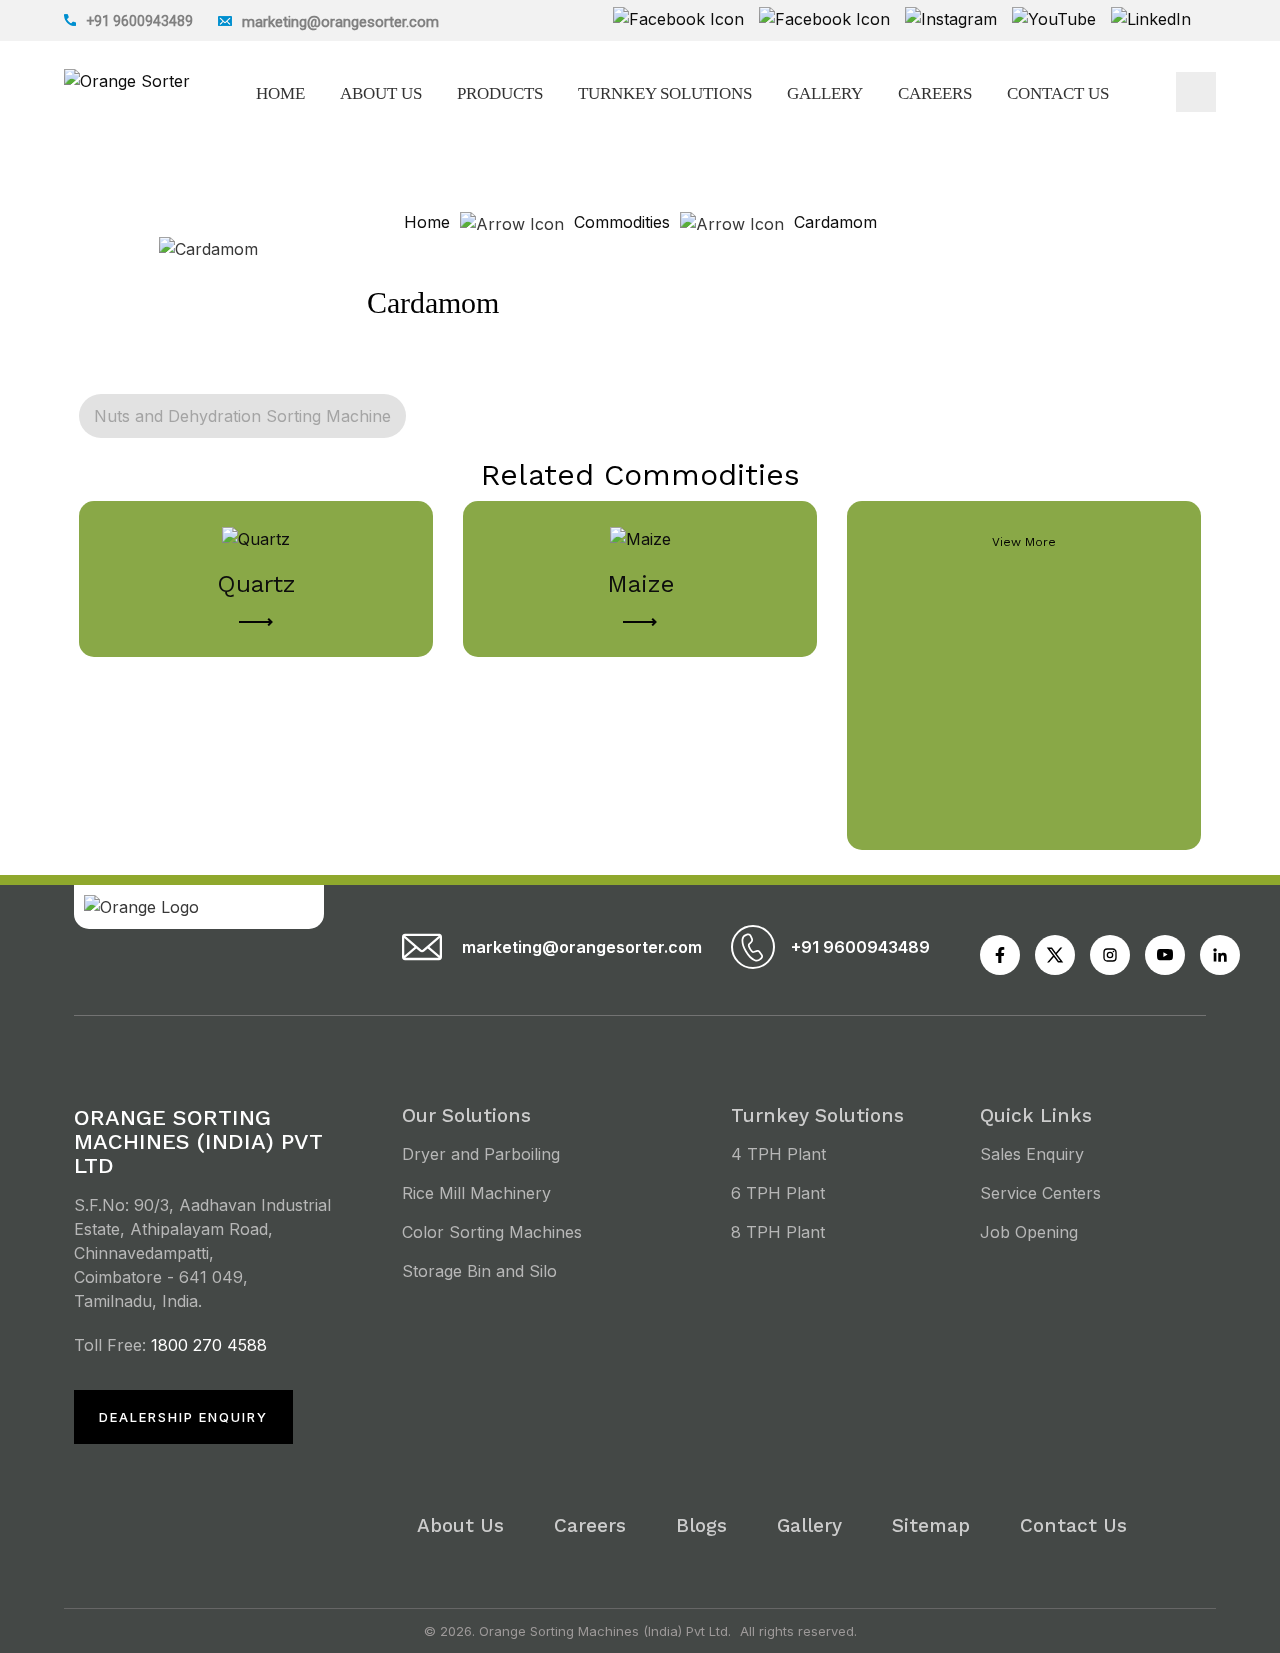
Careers (935, 93)
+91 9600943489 (139, 21)
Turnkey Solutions (665, 93)
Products (500, 93)
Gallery (825, 93)
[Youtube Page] (1000, 955)
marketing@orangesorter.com (573, 947)
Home (280, 93)
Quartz (256, 584)
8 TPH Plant (778, 1232)
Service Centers (1040, 1193)
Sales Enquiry (1032, 1154)
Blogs (701, 1525)
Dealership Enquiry (183, 1417)
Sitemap (931, 1525)
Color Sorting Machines (492, 1232)
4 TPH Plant (778, 1154)
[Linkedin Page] (1220, 955)
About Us (381, 93)
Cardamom (835, 222)
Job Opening (1029, 1232)
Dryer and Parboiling (481, 1154)
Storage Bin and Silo (479, 1271)
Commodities (622, 222)
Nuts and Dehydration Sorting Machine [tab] (242, 416)
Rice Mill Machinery (476, 1193)
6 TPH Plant (778, 1193)
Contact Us (1058, 93)
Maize (640, 584)
